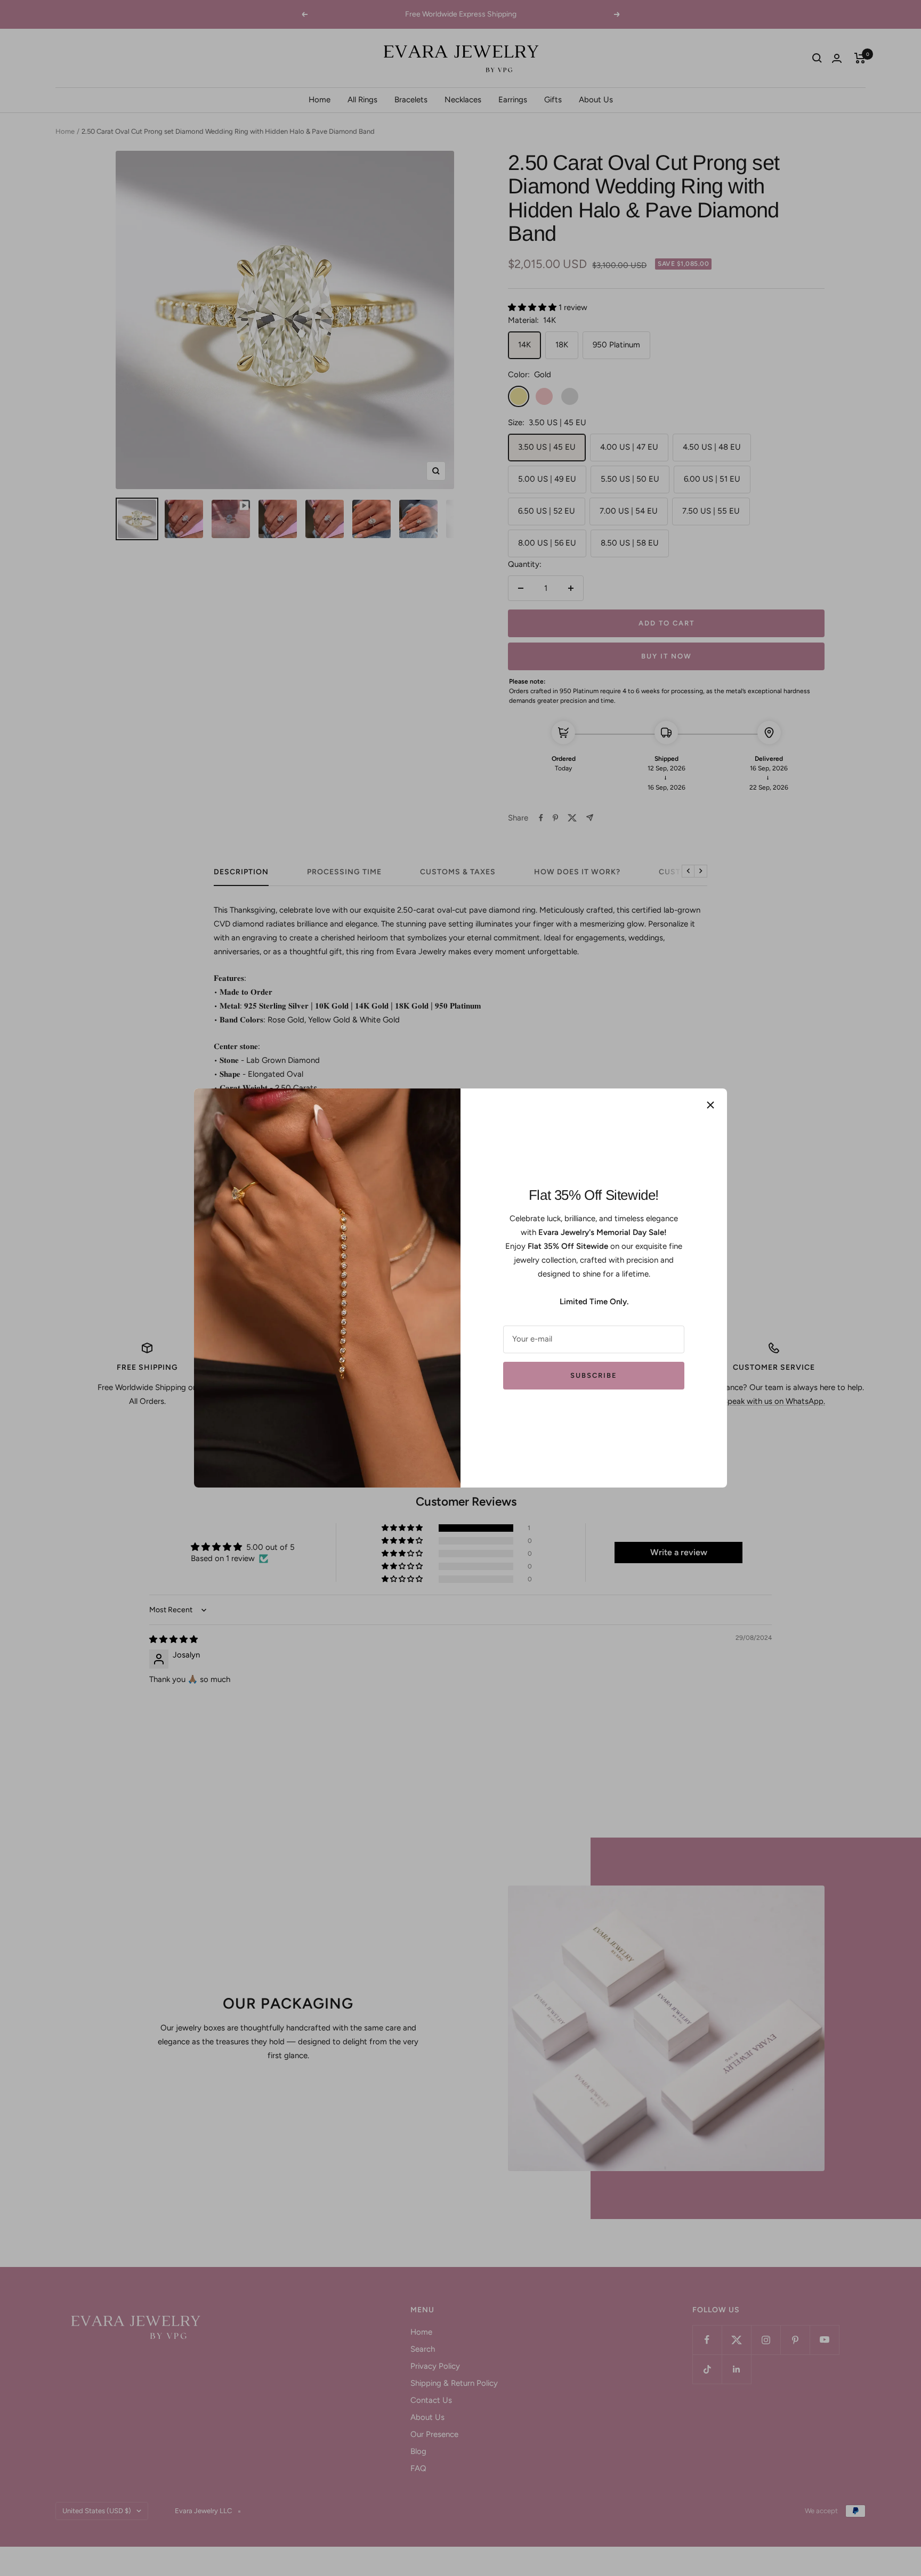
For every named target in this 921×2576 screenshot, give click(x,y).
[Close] (710, 1105)
